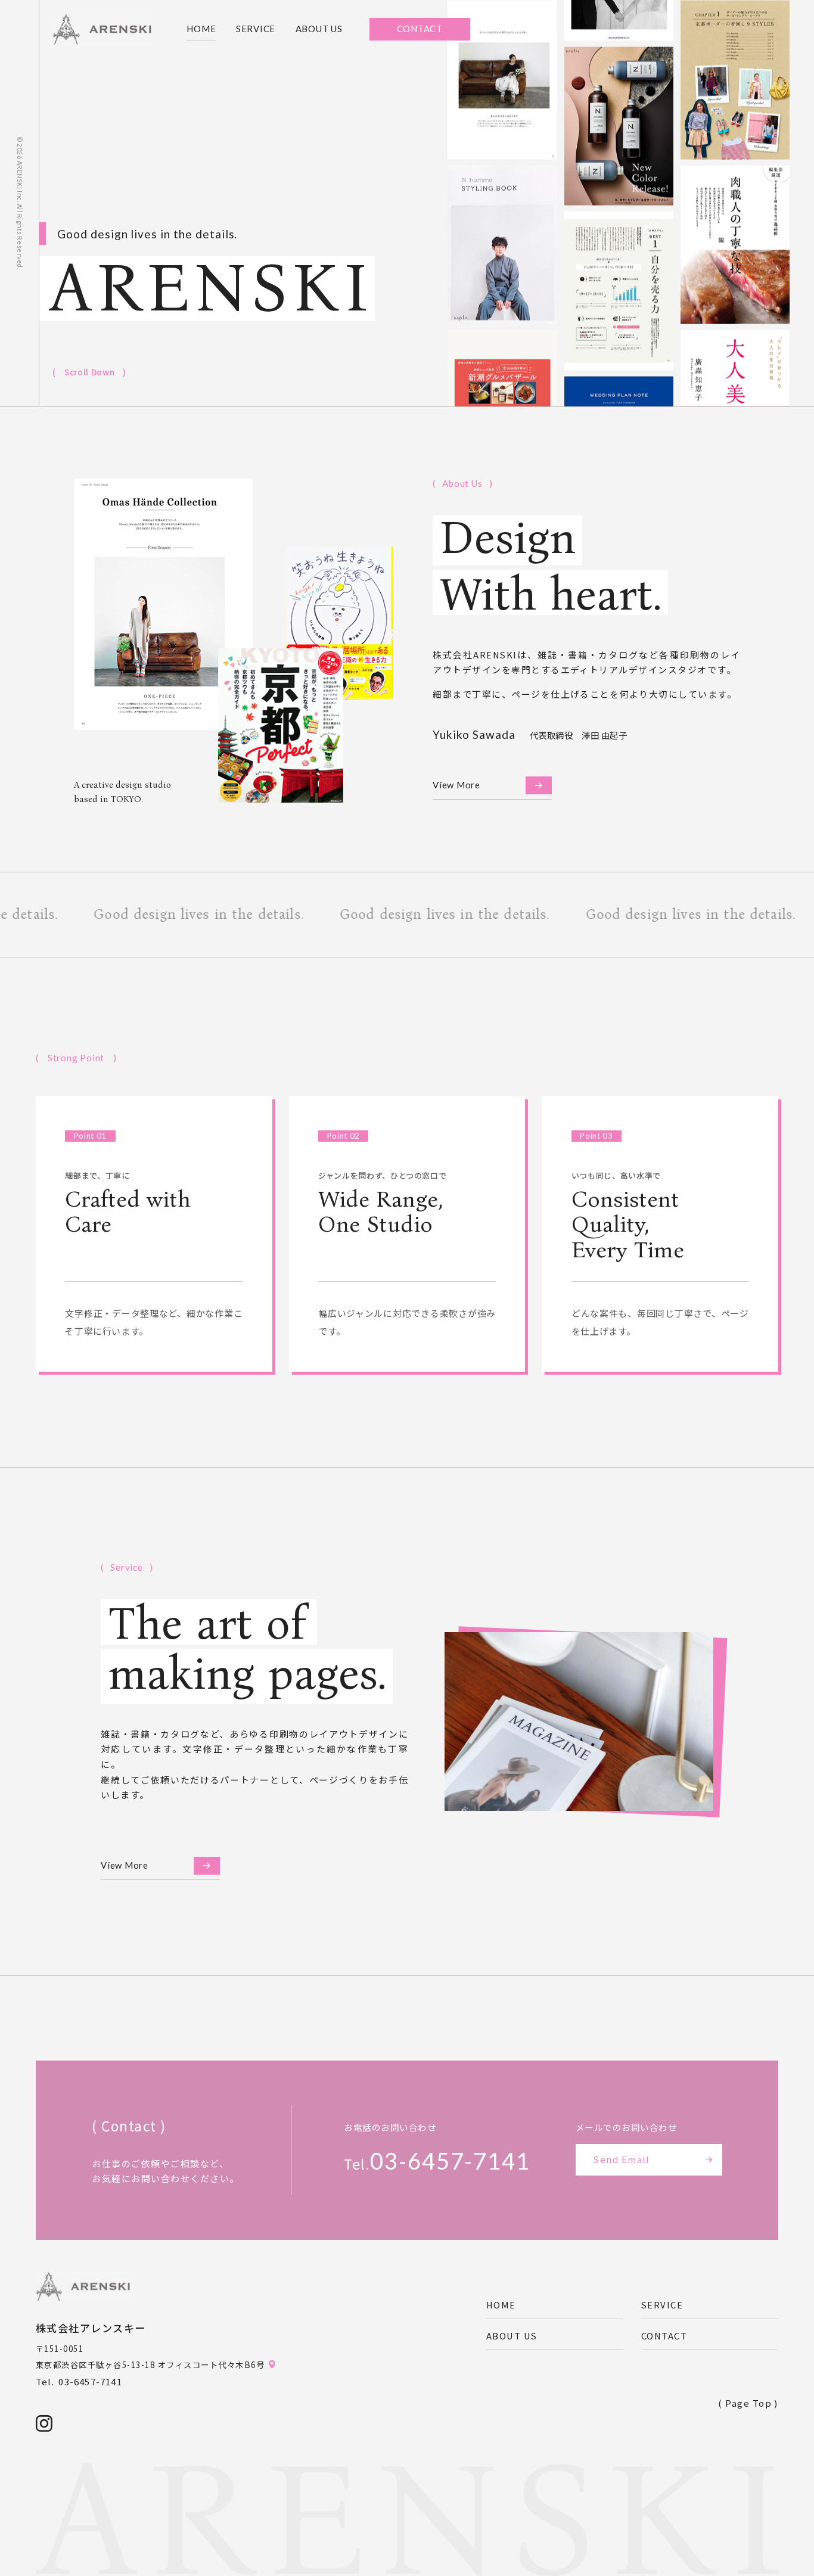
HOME (201, 29)
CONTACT (664, 2336)
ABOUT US (319, 29)
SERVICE (256, 29)
